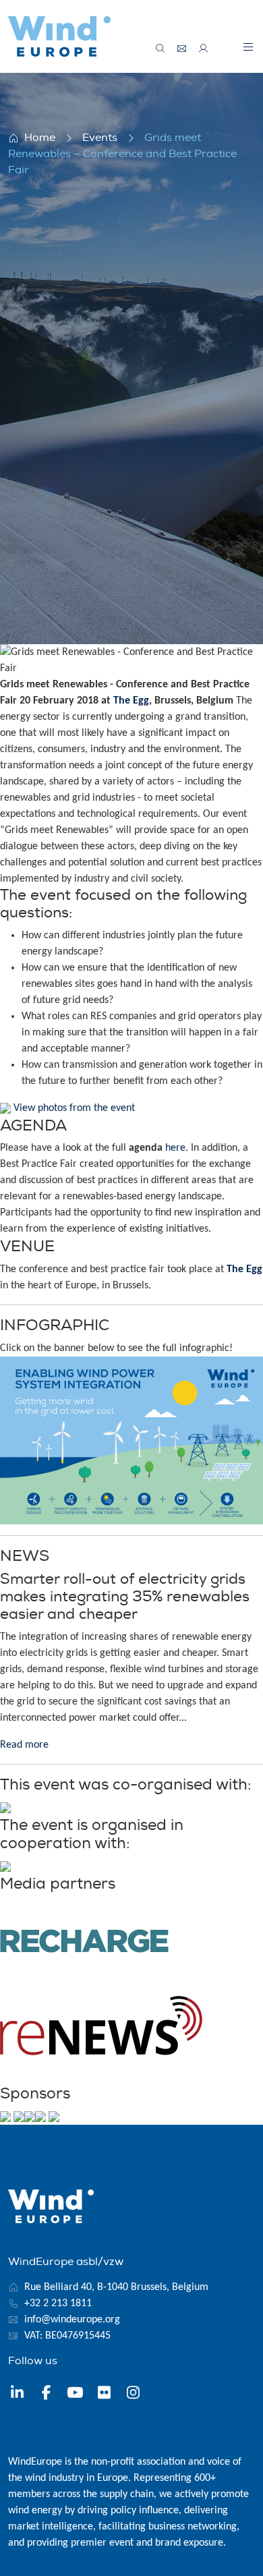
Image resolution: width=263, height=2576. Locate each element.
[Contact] (182, 49)
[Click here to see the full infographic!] (131, 1440)
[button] (248, 47)
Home (40, 138)
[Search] (160, 49)
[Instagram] (133, 2395)
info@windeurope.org (72, 2320)
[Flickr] (104, 2395)
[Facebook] (46, 2395)
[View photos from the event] (5, 1108)
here (175, 1148)
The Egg (131, 701)
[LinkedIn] (17, 2395)
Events (100, 138)
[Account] (204, 49)
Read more (24, 1745)
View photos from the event (74, 1108)
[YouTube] (75, 2395)
